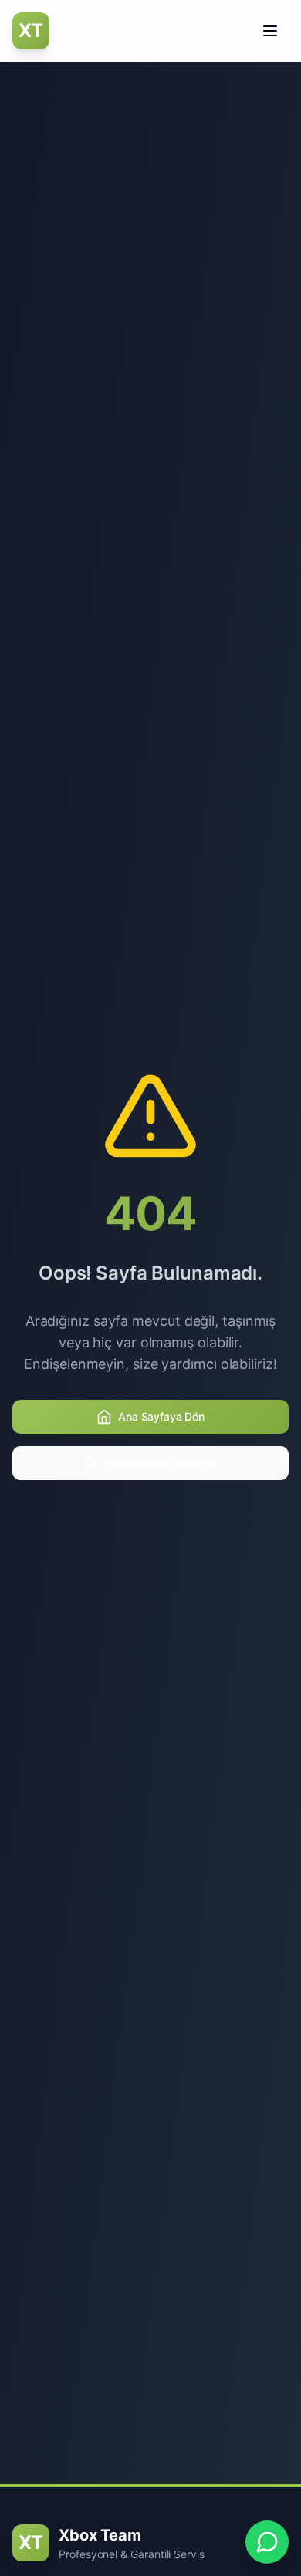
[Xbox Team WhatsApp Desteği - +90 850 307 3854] (267, 2542)
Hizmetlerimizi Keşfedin (161, 1463)
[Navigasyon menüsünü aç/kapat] (270, 31)
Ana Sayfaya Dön (161, 1416)
